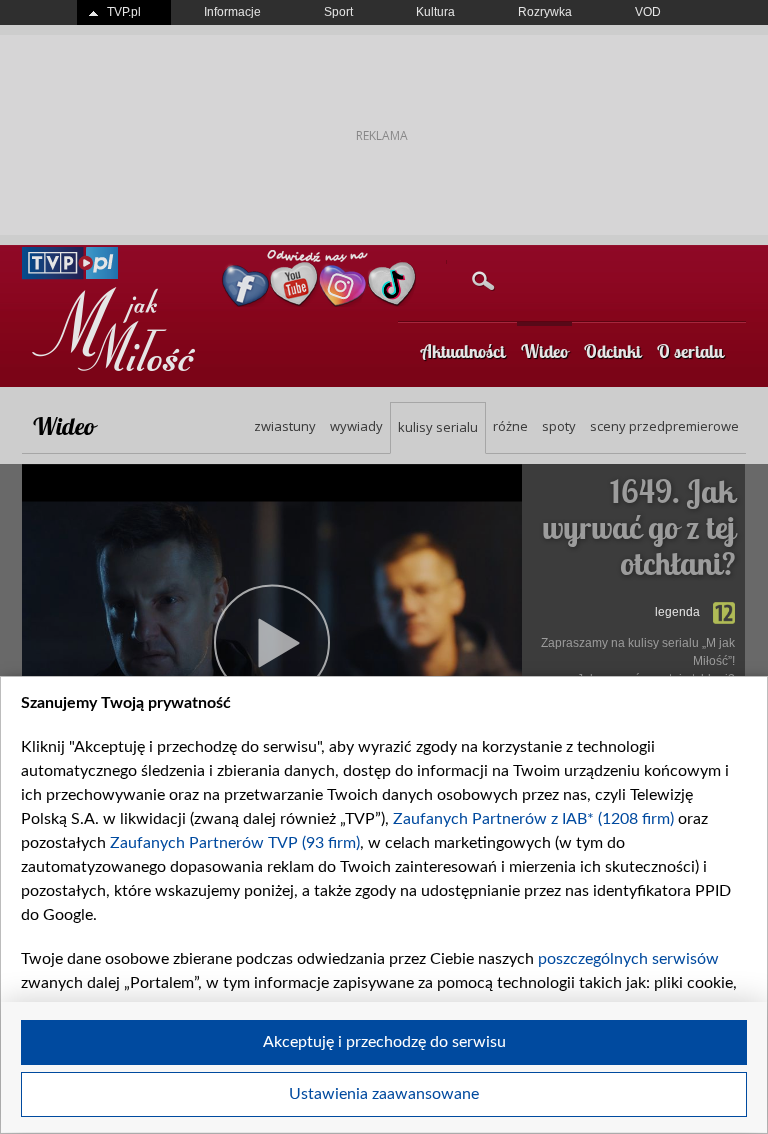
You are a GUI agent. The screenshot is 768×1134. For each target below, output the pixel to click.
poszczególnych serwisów (628, 959)
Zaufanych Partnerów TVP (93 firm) (235, 843)
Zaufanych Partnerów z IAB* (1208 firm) (533, 819)
